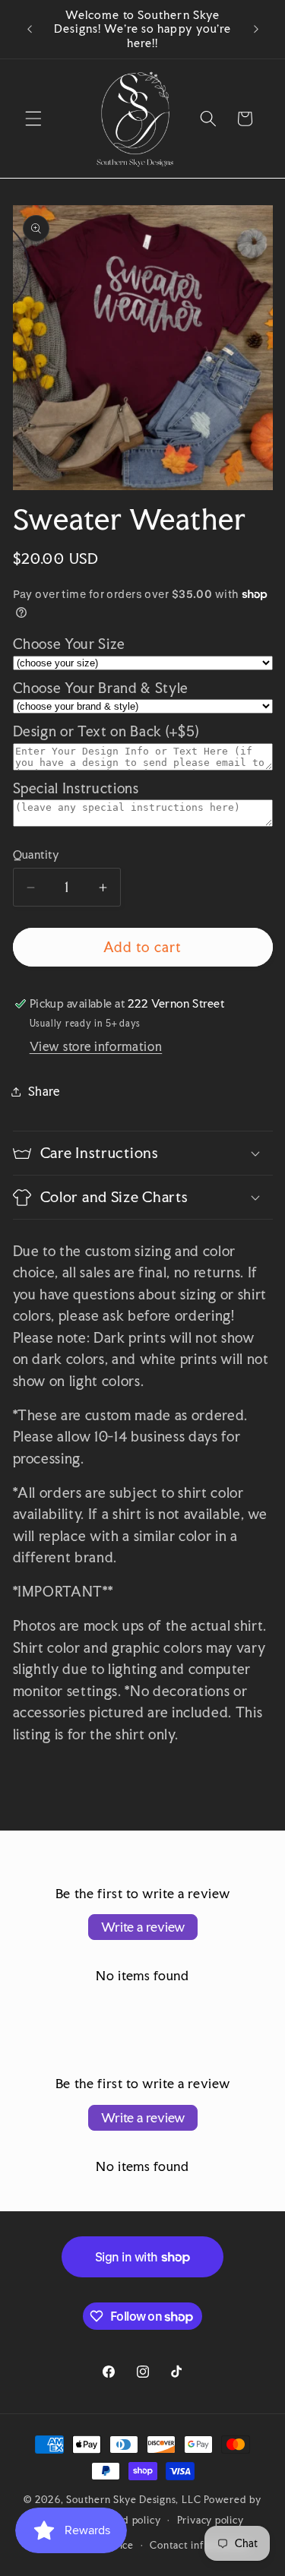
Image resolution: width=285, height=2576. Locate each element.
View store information (96, 1046)
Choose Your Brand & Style (101, 688)
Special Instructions (76, 788)
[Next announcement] (256, 30)
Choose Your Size (70, 644)
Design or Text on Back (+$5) (106, 731)
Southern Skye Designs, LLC (133, 2499)
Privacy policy (211, 2520)
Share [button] (44, 1091)
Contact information (199, 2545)
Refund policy (127, 2520)
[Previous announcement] (30, 30)
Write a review (143, 1927)
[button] (33, 119)
